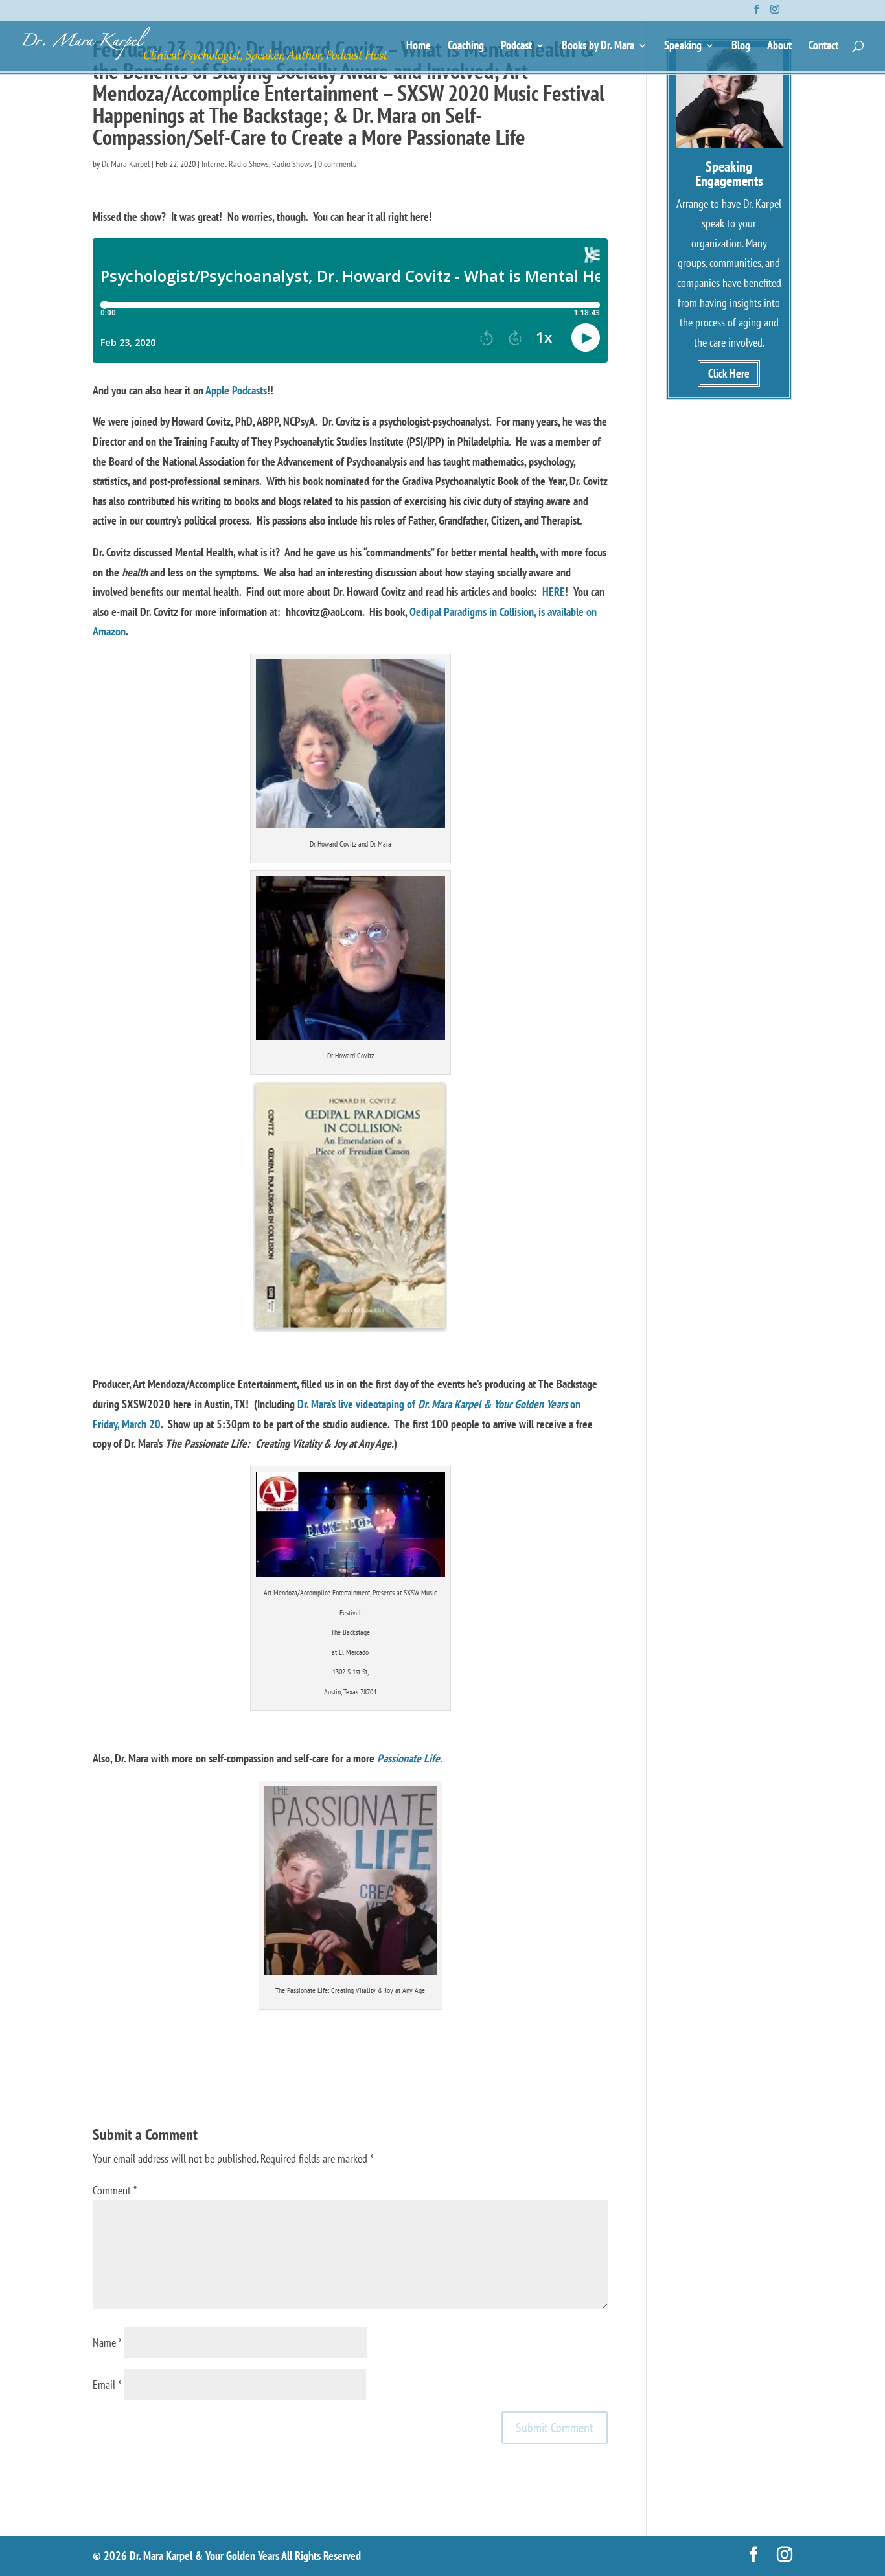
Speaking (683, 47)
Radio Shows (292, 164)
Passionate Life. (410, 1758)
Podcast (516, 47)
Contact (823, 47)
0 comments (337, 164)
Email (107, 2385)
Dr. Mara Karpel (126, 164)
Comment (115, 2190)
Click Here (729, 373)
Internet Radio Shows (235, 164)
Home (419, 47)
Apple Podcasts (236, 390)
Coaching (466, 47)
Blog (741, 47)
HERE (554, 592)
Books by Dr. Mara (598, 47)
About (779, 47)
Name (107, 2342)
